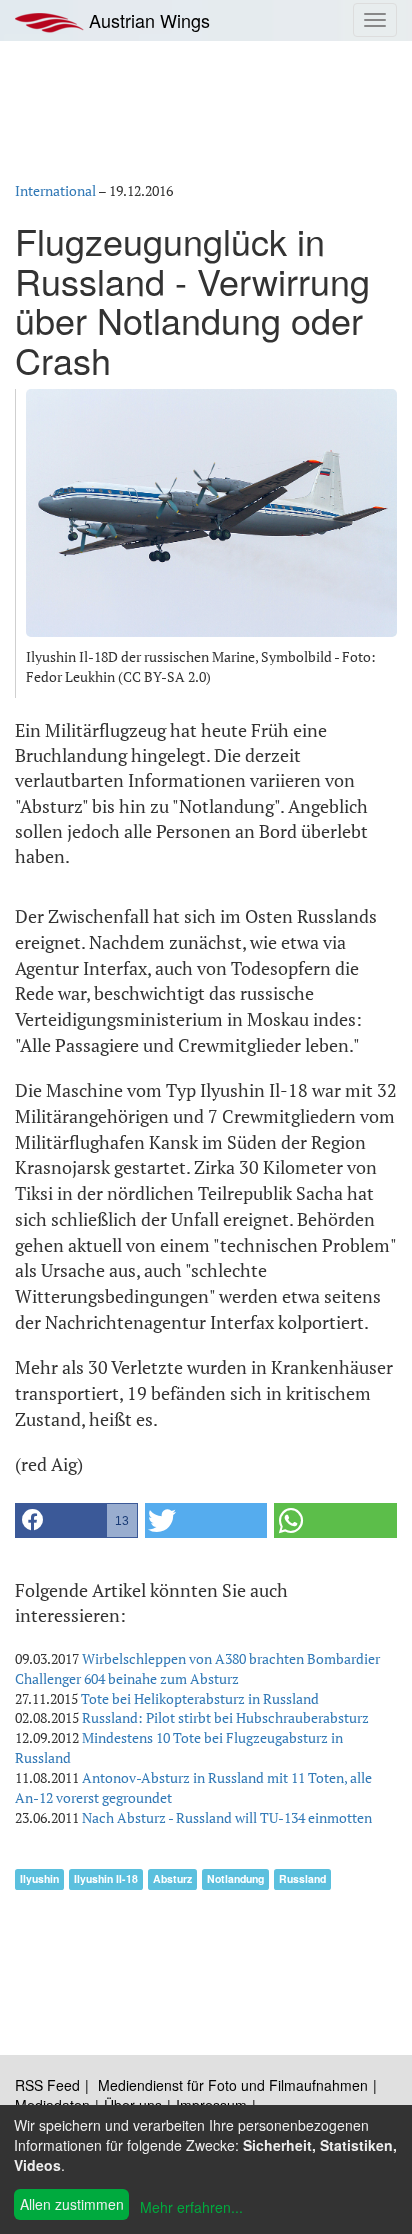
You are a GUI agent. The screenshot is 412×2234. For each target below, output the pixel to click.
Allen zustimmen (72, 2204)
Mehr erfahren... (191, 2207)
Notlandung (235, 1878)
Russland (302, 1878)
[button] (76, 1520)
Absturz (172, 1878)
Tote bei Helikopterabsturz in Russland (200, 1698)
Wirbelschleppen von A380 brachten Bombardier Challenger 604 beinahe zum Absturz (197, 1668)
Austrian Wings (147, 20)
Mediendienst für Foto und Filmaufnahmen (233, 2085)
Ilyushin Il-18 (106, 1878)
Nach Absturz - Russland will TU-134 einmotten (227, 1817)
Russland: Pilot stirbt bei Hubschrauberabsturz (225, 1717)
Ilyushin (39, 1878)
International (55, 190)
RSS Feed (47, 2085)
